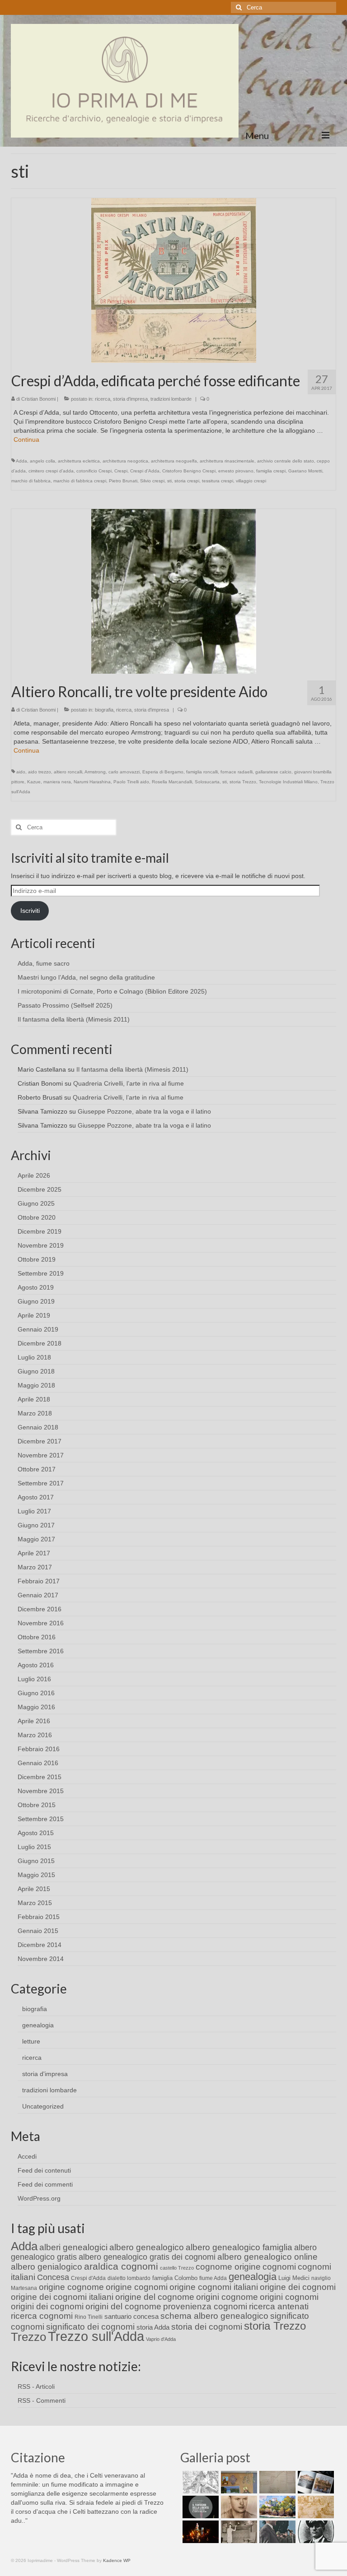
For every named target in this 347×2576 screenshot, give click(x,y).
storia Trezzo (243, 782)
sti (169, 481)
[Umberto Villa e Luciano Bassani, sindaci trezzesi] (276, 2532)
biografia (104, 710)
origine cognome (71, 2287)
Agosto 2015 (36, 1833)
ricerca (103, 399)
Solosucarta (207, 782)
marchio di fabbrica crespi (80, 481)
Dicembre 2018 (40, 1343)
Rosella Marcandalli (172, 782)
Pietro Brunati (123, 481)
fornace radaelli (237, 772)
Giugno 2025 (36, 1203)
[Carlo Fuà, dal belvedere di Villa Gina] (276, 2507)
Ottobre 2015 (37, 1805)
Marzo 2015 (35, 1903)
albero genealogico (147, 2247)
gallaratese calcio (273, 772)
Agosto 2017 (36, 1497)
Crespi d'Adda (145, 471)
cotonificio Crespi (94, 471)
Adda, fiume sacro (44, 963)
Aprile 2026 (34, 1175)
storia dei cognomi (207, 2327)
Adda (21, 461)
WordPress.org (39, 2198)
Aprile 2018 (34, 1399)
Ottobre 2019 (37, 1259)
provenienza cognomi (205, 2306)
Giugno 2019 (36, 1301)
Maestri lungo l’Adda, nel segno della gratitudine (86, 977)
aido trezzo (40, 772)
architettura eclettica (79, 461)
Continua (26, 439)
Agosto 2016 (36, 1665)
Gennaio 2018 (38, 1427)
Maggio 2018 (36, 1385)
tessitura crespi (218, 481)
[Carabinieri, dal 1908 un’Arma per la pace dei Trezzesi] (315, 2532)
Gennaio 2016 (38, 1763)
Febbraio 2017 (39, 1581)
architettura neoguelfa (174, 461)
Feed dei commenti (45, 2184)
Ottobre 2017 (37, 1469)
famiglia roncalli (202, 772)
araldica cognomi (121, 2266)
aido (21, 772)
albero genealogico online (267, 2257)
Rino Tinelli (89, 2317)
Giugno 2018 (36, 1371)
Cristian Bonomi (38, 399)
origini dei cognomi (47, 2306)
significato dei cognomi (90, 2327)
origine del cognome (155, 2297)
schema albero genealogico (214, 2316)
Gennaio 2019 (38, 1329)
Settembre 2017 (41, 1483)
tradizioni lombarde (171, 399)
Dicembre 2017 (40, 1441)
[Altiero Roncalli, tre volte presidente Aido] (174, 591)
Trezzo (28, 2337)
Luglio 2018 (34, 1357)
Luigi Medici (294, 2278)
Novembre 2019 (41, 1245)
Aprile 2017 (34, 1553)
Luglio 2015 (34, 1847)
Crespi (121, 471)
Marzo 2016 (35, 1735)
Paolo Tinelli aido (131, 782)
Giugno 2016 (36, 1693)
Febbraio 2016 (39, 1749)
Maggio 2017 (36, 1539)
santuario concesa (131, 2317)
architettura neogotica (125, 461)
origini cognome (227, 2297)
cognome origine (228, 2267)
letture (31, 2041)
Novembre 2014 (41, 1959)
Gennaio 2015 (38, 1931)
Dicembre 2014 (40, 1945)
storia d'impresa (130, 399)
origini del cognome (123, 2306)
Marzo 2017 (35, 1567)
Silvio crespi (152, 481)
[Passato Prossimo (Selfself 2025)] (315, 2482)
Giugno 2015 (36, 1861)
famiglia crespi (271, 471)
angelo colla (42, 461)
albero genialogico (47, 2267)
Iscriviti (30, 911)
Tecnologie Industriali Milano (288, 782)
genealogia (38, 2025)
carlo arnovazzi (124, 772)
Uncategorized (43, 2106)
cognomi (279, 2267)
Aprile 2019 (34, 1315)
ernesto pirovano (236, 471)
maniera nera (57, 782)
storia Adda (153, 2327)
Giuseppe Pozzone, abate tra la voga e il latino (144, 1111)
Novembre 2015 (41, 1791)
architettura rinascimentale (227, 461)
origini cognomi (289, 2297)
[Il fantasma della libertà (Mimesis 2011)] (199, 2507)
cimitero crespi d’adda (51, 471)
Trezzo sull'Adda (96, 2336)
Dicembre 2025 (40, 1189)
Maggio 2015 (36, 1875)
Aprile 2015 (34, 1889)
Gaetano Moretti (305, 471)
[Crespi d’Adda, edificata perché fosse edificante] (174, 280)
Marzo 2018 (35, 1413)
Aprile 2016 (34, 1721)
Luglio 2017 (34, 1511)
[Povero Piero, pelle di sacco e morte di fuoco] (199, 2532)
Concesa (53, 2277)
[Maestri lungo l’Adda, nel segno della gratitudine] (238, 2482)
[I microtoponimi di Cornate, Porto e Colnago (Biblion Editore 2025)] (276, 2482)
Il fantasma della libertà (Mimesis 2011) (74, 1019)
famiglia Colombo (175, 2278)
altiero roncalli (68, 772)
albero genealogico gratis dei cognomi (147, 2257)
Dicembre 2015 (40, 1777)
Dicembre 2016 (40, 1609)
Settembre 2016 (41, 1651)
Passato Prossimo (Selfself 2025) (65, 1005)
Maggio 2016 (36, 1707)
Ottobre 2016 (37, 1637)
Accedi (27, 2156)
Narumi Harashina (92, 782)
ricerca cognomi (42, 2316)
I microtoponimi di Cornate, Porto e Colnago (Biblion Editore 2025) (112, 991)
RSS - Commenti (42, 2400)
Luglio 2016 (34, 1679)
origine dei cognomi (298, 2287)
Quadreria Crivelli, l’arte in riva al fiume (129, 1083)
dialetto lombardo (129, 2278)
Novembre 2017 (41, 1455)
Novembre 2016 (41, 1623)
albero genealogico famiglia (239, 2247)
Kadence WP (117, 2560)
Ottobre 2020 (37, 1217)
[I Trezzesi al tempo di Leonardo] (315, 2507)
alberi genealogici (73, 2247)
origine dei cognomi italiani (62, 2297)
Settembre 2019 (41, 1273)
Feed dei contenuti (44, 2170)
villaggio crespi (251, 481)
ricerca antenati (279, 2306)
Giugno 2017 (36, 1525)
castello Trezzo (177, 2268)
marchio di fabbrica (31, 481)
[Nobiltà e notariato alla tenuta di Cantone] (238, 2532)
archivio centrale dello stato (286, 461)
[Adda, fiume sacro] (199, 2482)
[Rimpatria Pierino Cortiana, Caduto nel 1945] (238, 2507)
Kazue (34, 782)
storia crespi (187, 481)
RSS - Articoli (36, 2386)
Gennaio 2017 (38, 1595)
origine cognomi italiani (214, 2287)
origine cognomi (137, 2287)
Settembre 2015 (41, 1819)
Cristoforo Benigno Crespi (189, 471)
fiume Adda (213, 2278)
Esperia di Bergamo (163, 772)
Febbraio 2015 (39, 1917)
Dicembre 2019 (40, 1231)
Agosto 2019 (36, 1287)
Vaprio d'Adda (161, 2339)
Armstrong (95, 772)
